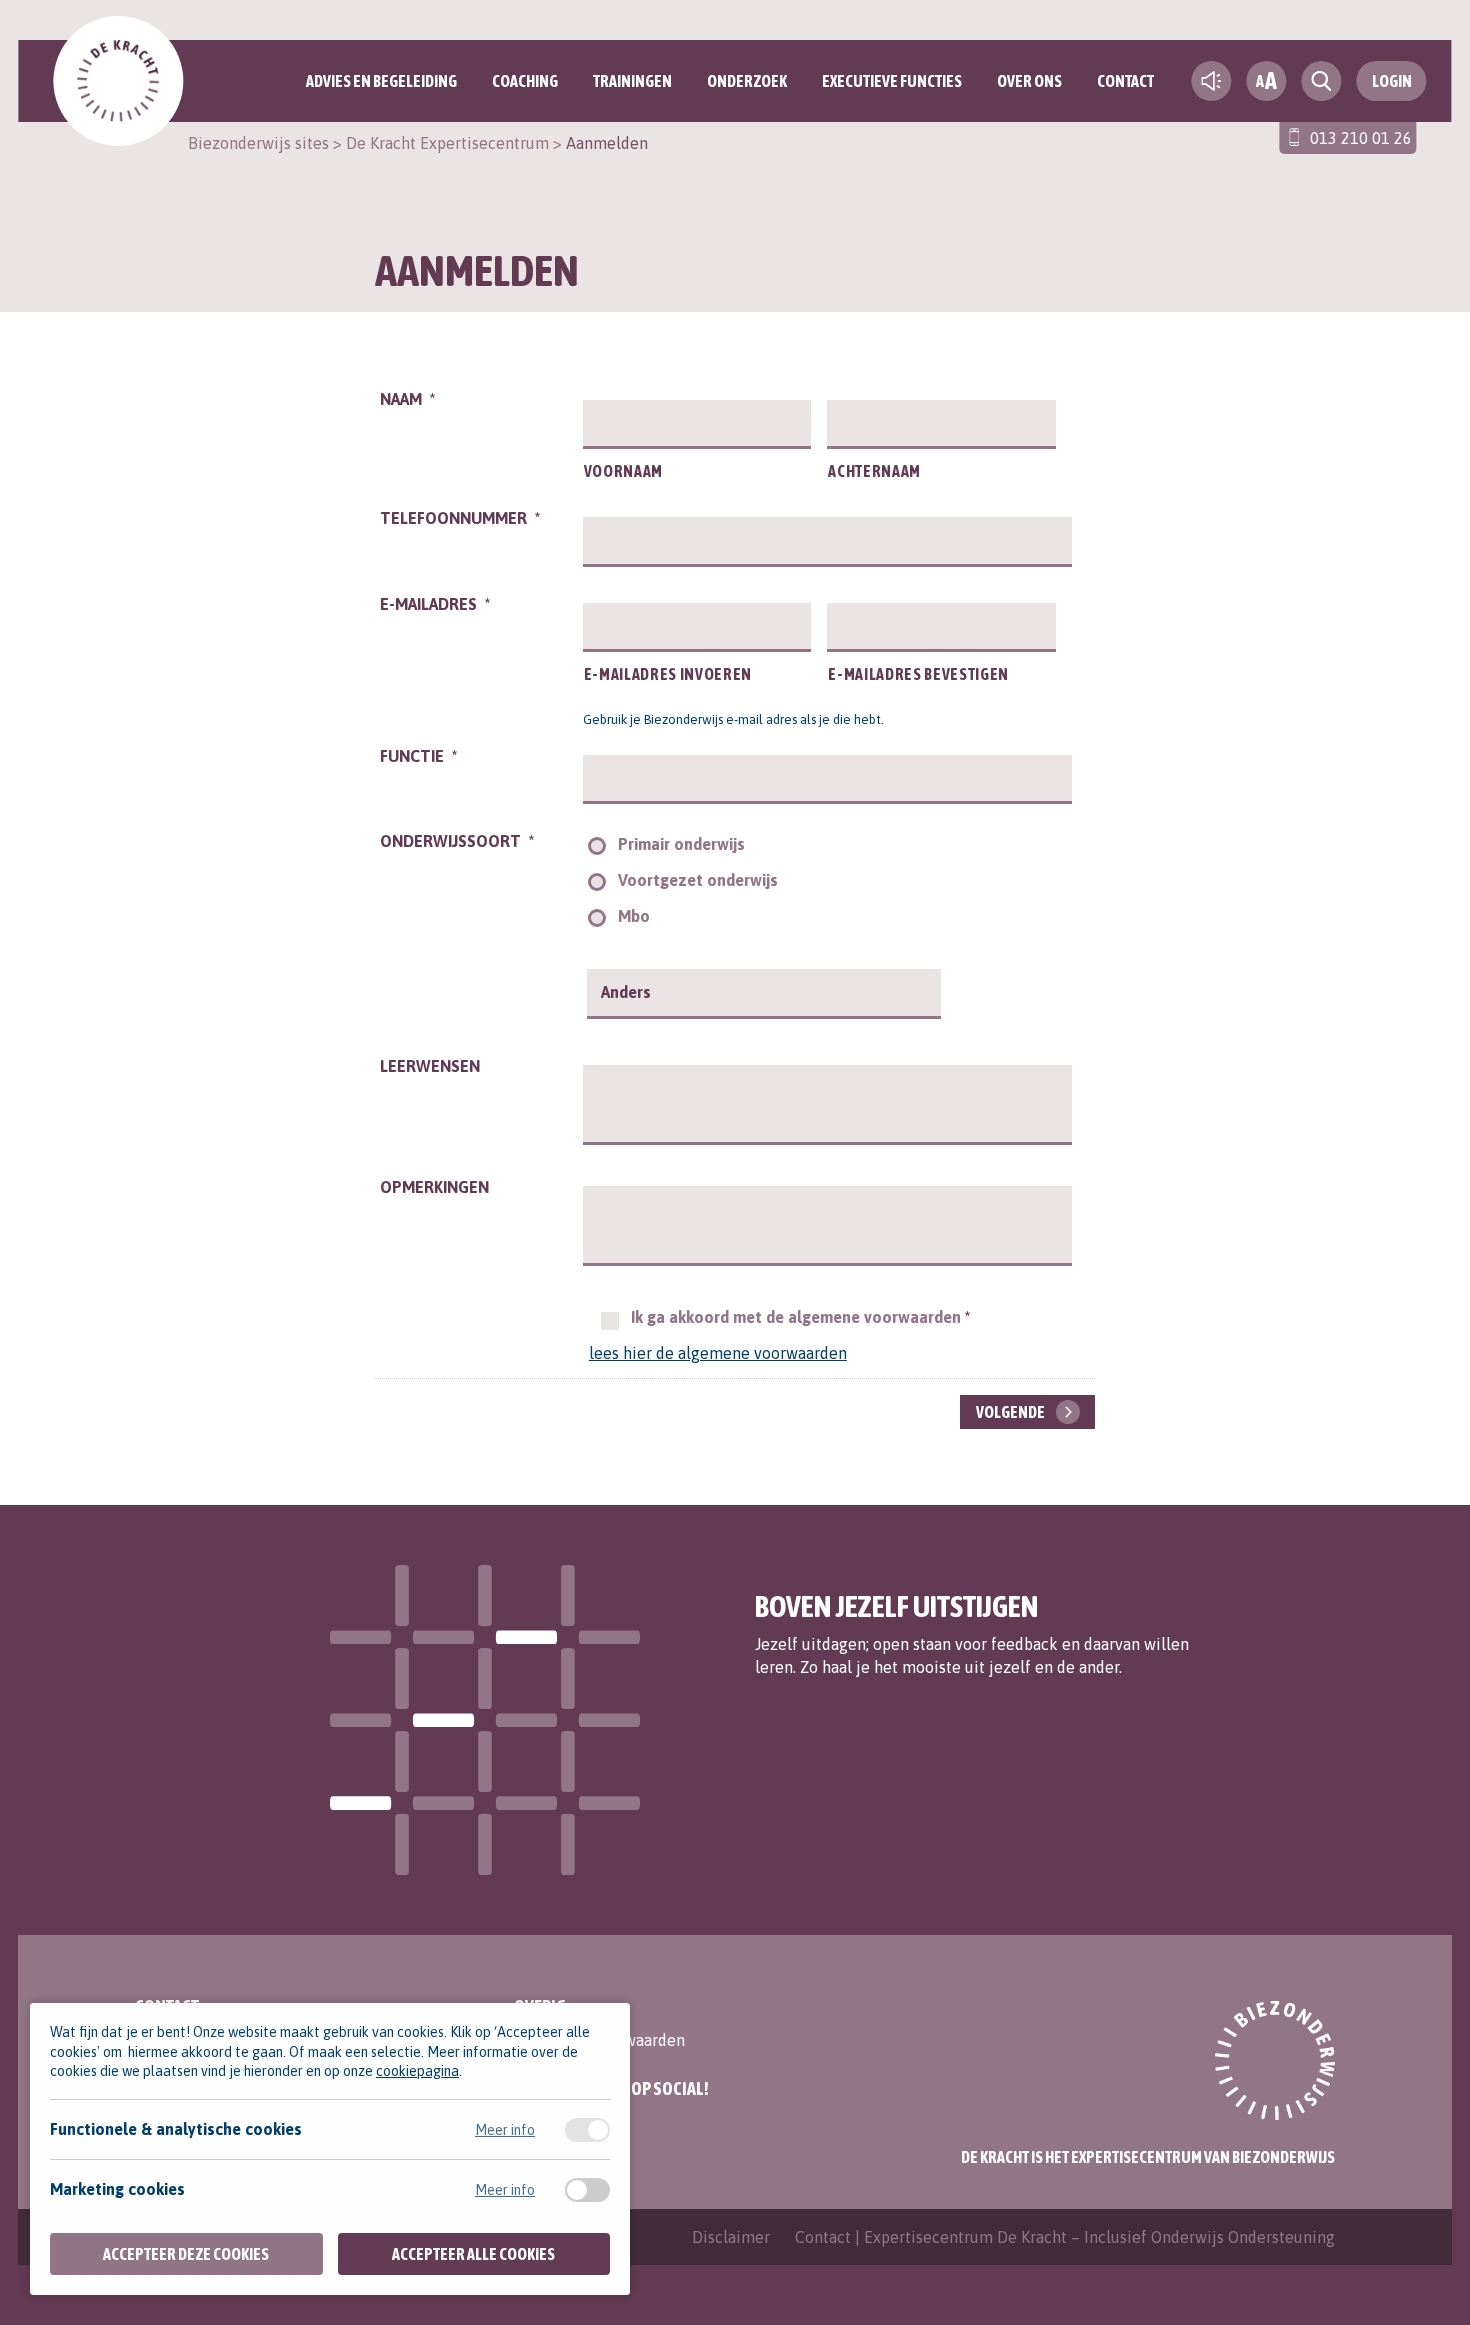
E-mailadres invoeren (668, 674)
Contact (1125, 81)
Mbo (634, 916)
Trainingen (632, 81)
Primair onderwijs (681, 844)
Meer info (505, 2130)
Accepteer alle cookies (473, 2254)
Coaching (525, 81)
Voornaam (623, 471)
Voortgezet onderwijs (698, 880)
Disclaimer (731, 2237)
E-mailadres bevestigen (918, 674)
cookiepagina (417, 2071)
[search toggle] (1322, 81)
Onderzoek (747, 81)
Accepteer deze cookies (186, 2254)
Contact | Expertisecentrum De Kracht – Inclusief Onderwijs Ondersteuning (1065, 2237)
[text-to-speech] (1212, 81)
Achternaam (874, 471)
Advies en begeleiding (381, 81)
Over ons (1029, 81)
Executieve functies (892, 81)
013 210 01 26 (1361, 138)
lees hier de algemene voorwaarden (718, 1353)
